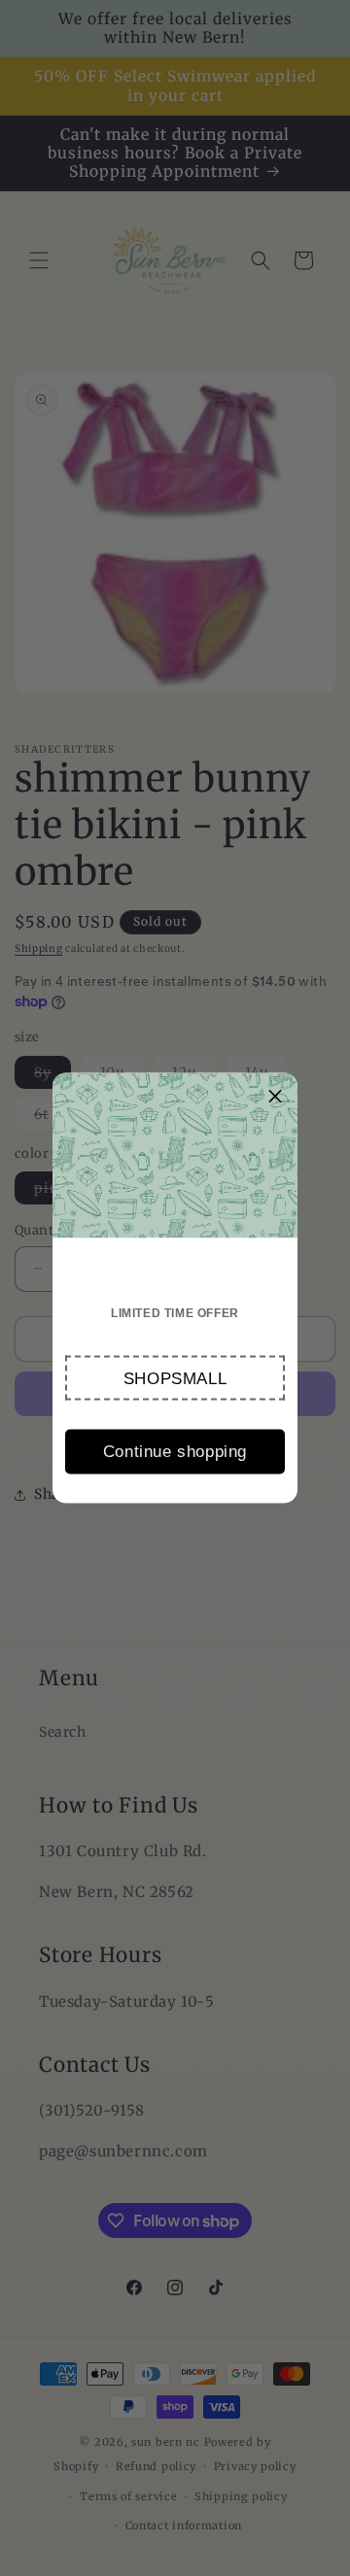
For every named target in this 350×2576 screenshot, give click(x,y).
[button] (175, 1378)
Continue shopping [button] (175, 1451)
